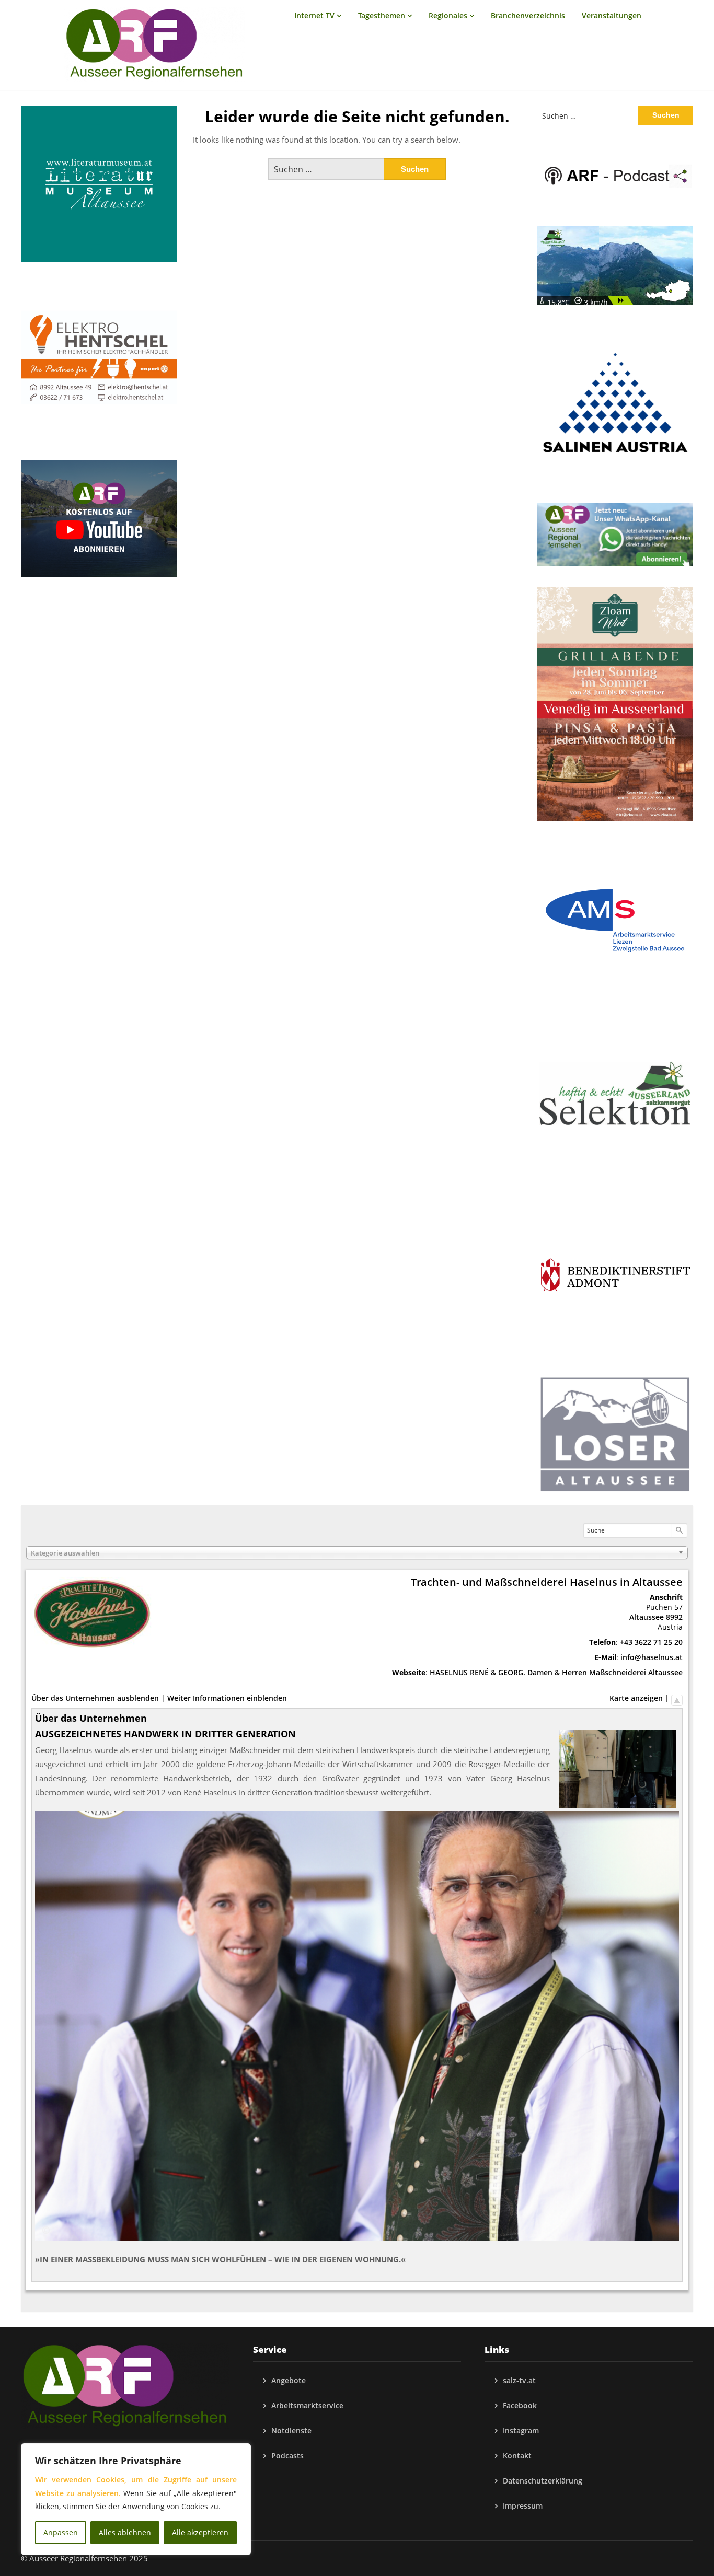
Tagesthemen (382, 15)
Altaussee (647, 1617)
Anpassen (61, 2532)
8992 (674, 1617)
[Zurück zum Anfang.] (677, 1698)
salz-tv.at (519, 2380)
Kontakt (517, 2456)
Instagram (521, 2430)
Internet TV (314, 15)
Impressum (523, 2506)
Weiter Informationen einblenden (227, 1698)
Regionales (448, 15)
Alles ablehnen (125, 2532)
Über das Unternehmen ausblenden (95, 1698)
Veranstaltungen (612, 15)
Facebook (520, 2405)
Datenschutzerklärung (543, 2481)
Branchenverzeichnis (528, 15)
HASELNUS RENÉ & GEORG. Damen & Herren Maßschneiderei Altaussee (556, 1672)
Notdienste (291, 2430)
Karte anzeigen (636, 1698)
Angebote (289, 2380)
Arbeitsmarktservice (307, 2405)
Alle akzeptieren (200, 2532)
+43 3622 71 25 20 (651, 1642)
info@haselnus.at (652, 1657)
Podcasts (287, 2456)
